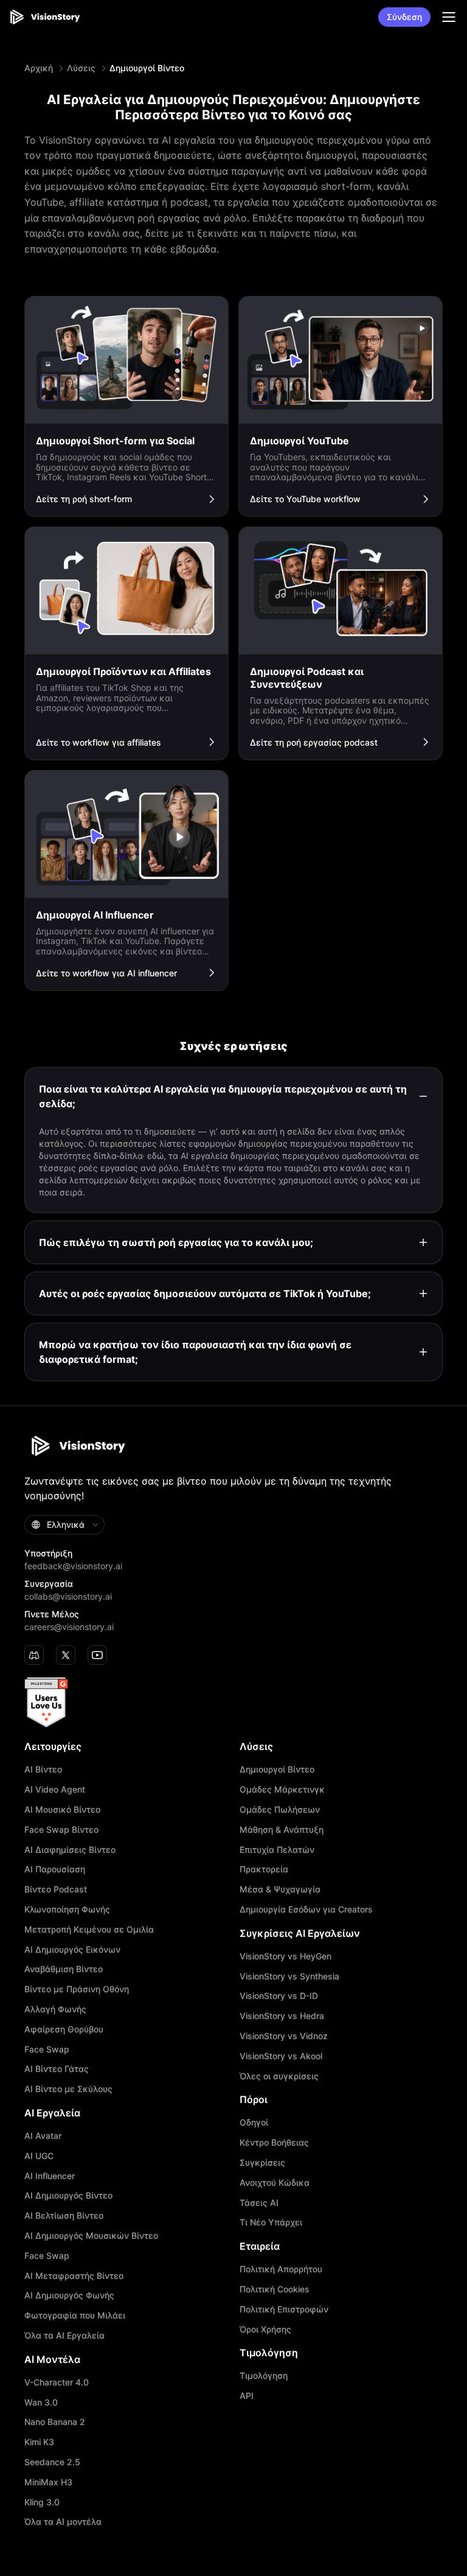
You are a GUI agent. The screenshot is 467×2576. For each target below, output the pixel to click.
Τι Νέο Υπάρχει (271, 2222)
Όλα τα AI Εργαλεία (64, 2336)
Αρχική (39, 68)
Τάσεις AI (259, 2203)
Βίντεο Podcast (56, 1889)
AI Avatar (43, 2136)
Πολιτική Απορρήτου (281, 2269)
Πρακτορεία (264, 1869)
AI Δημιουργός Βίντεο (68, 2196)
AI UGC (39, 2156)
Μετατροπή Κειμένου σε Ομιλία (89, 1930)
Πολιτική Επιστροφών (284, 2309)
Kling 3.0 (42, 2502)
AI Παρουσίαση (55, 1869)
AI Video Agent (55, 1790)
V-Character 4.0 (57, 2382)
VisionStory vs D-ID (279, 1996)
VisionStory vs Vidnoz (284, 2036)
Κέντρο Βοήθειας (274, 2143)
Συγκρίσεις (262, 2163)
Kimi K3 (39, 2442)
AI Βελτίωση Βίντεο (64, 2216)
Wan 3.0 (41, 2403)
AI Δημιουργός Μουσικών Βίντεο (91, 2236)
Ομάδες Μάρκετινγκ (282, 1790)
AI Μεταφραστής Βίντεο (74, 2276)
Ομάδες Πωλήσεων (280, 1810)
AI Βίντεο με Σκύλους (68, 2089)
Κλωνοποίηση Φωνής (67, 1909)
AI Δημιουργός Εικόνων (72, 1950)
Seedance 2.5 (52, 2462)
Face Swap (47, 2049)
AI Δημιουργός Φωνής (69, 2295)
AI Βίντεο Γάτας (57, 2069)
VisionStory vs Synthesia (289, 1976)
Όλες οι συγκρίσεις (279, 2076)
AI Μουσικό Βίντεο (62, 1810)
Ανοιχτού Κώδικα (275, 2183)
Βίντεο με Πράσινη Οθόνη (77, 1989)
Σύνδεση (404, 17)
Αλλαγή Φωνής (55, 2009)
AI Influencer (50, 2176)
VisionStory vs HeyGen (285, 1956)
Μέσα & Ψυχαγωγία (280, 1889)
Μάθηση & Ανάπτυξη (282, 1830)
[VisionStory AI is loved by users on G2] (233, 1703)
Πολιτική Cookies (275, 2289)
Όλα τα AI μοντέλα (63, 2522)
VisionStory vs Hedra (282, 2016)
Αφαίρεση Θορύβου (64, 2029)
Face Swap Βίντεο (61, 1830)
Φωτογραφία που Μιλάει (75, 2315)
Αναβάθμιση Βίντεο (64, 1969)
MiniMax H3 (48, 2482)
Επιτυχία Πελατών (277, 1850)
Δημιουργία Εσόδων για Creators (306, 1909)
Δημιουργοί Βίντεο (277, 1769)
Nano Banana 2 (55, 2422)
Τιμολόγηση (264, 2376)
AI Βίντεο (43, 1769)
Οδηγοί (254, 2123)
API (247, 2396)
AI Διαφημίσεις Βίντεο (70, 1850)
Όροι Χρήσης (265, 2329)
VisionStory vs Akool (281, 2056)
